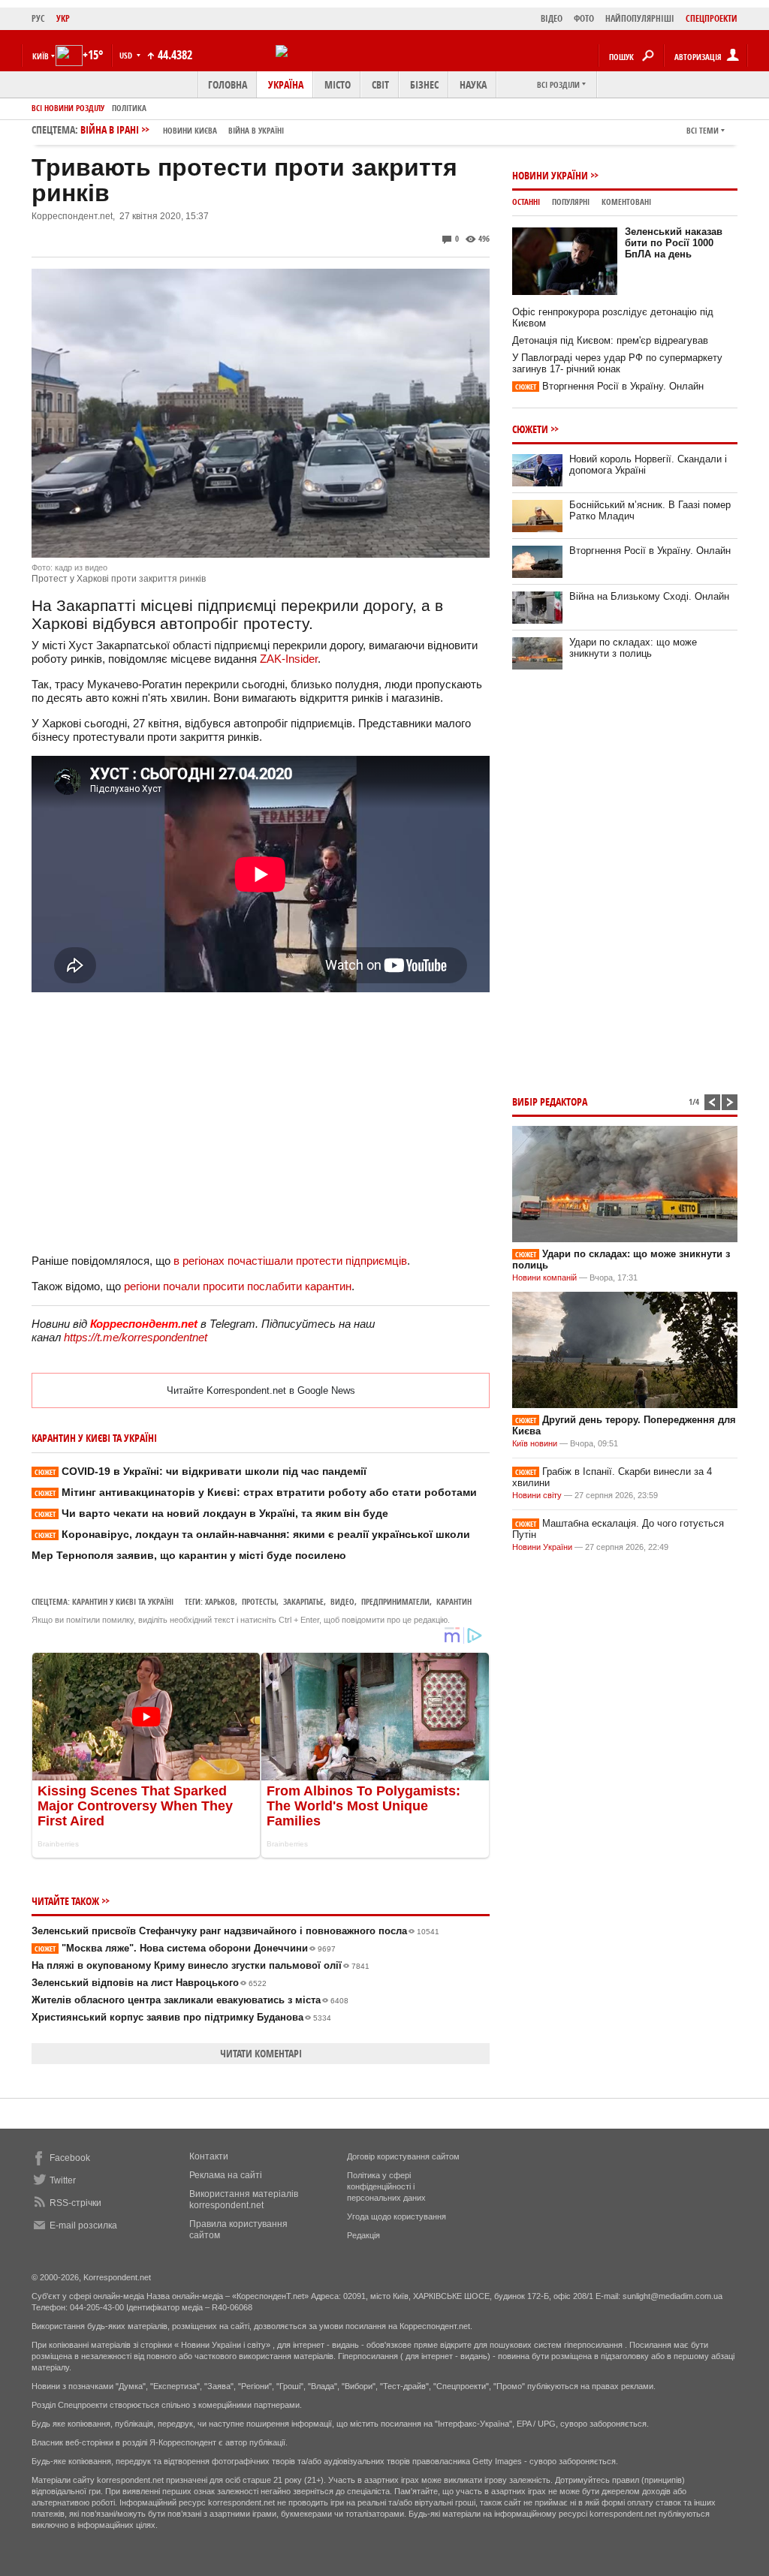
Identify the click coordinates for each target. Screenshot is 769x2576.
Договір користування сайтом (403, 2156)
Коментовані (626, 202)
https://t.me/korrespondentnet (136, 1337)
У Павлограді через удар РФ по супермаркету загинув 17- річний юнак (617, 363)
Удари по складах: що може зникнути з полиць (633, 648)
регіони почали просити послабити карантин (238, 1286)
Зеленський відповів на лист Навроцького (149, 1983)
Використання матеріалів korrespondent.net (244, 2200)
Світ (380, 84)
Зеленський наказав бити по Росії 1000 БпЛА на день (674, 243)
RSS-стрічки (75, 2203)
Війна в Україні (256, 130)
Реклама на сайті (226, 2175)
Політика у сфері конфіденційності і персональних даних (386, 2186)
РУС (38, 18)
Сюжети (530, 429)
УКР (63, 18)
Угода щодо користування (397, 2216)
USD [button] (127, 55)
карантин (454, 1601)
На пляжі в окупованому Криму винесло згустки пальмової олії (201, 1965)
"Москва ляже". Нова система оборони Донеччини (185, 1948)
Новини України (550, 175)
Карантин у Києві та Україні (123, 1601)
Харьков (220, 1601)
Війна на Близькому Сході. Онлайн (649, 596)
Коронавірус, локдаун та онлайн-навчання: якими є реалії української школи (252, 1534)
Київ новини (535, 1443)
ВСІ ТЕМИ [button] (703, 130)
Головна (228, 84)
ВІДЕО (552, 18)
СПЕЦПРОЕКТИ (712, 18)
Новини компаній (544, 1277)
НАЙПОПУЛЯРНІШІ (640, 18)
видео (342, 1601)
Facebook (70, 2158)
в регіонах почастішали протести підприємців (290, 1261)
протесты (259, 1601)
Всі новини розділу (68, 108)
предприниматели (395, 1601)
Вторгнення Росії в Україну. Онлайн (609, 386)
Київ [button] (41, 56)
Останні (526, 202)
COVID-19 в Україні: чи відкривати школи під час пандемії (201, 1471)
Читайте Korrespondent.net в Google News (261, 1390)
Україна (286, 84)
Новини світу (537, 1495)
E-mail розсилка (83, 2225)
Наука (473, 84)
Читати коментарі (261, 2053)
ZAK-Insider (289, 659)
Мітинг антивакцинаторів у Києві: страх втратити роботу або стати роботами (256, 1492)
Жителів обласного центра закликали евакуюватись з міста (190, 2000)
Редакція (363, 2235)
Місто (338, 84)
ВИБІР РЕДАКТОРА (550, 1101)
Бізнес (424, 84)
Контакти (209, 2156)
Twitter (63, 2180)
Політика (129, 108)
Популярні (571, 202)
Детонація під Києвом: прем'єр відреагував (610, 340)
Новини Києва (190, 130)
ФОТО (584, 18)
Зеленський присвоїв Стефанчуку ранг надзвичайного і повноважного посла (235, 1931)
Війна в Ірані (182, 129)
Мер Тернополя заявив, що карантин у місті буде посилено (189, 1555)
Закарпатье (303, 1601)
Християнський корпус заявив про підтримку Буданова (181, 2017)
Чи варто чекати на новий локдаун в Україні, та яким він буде (211, 1513)
